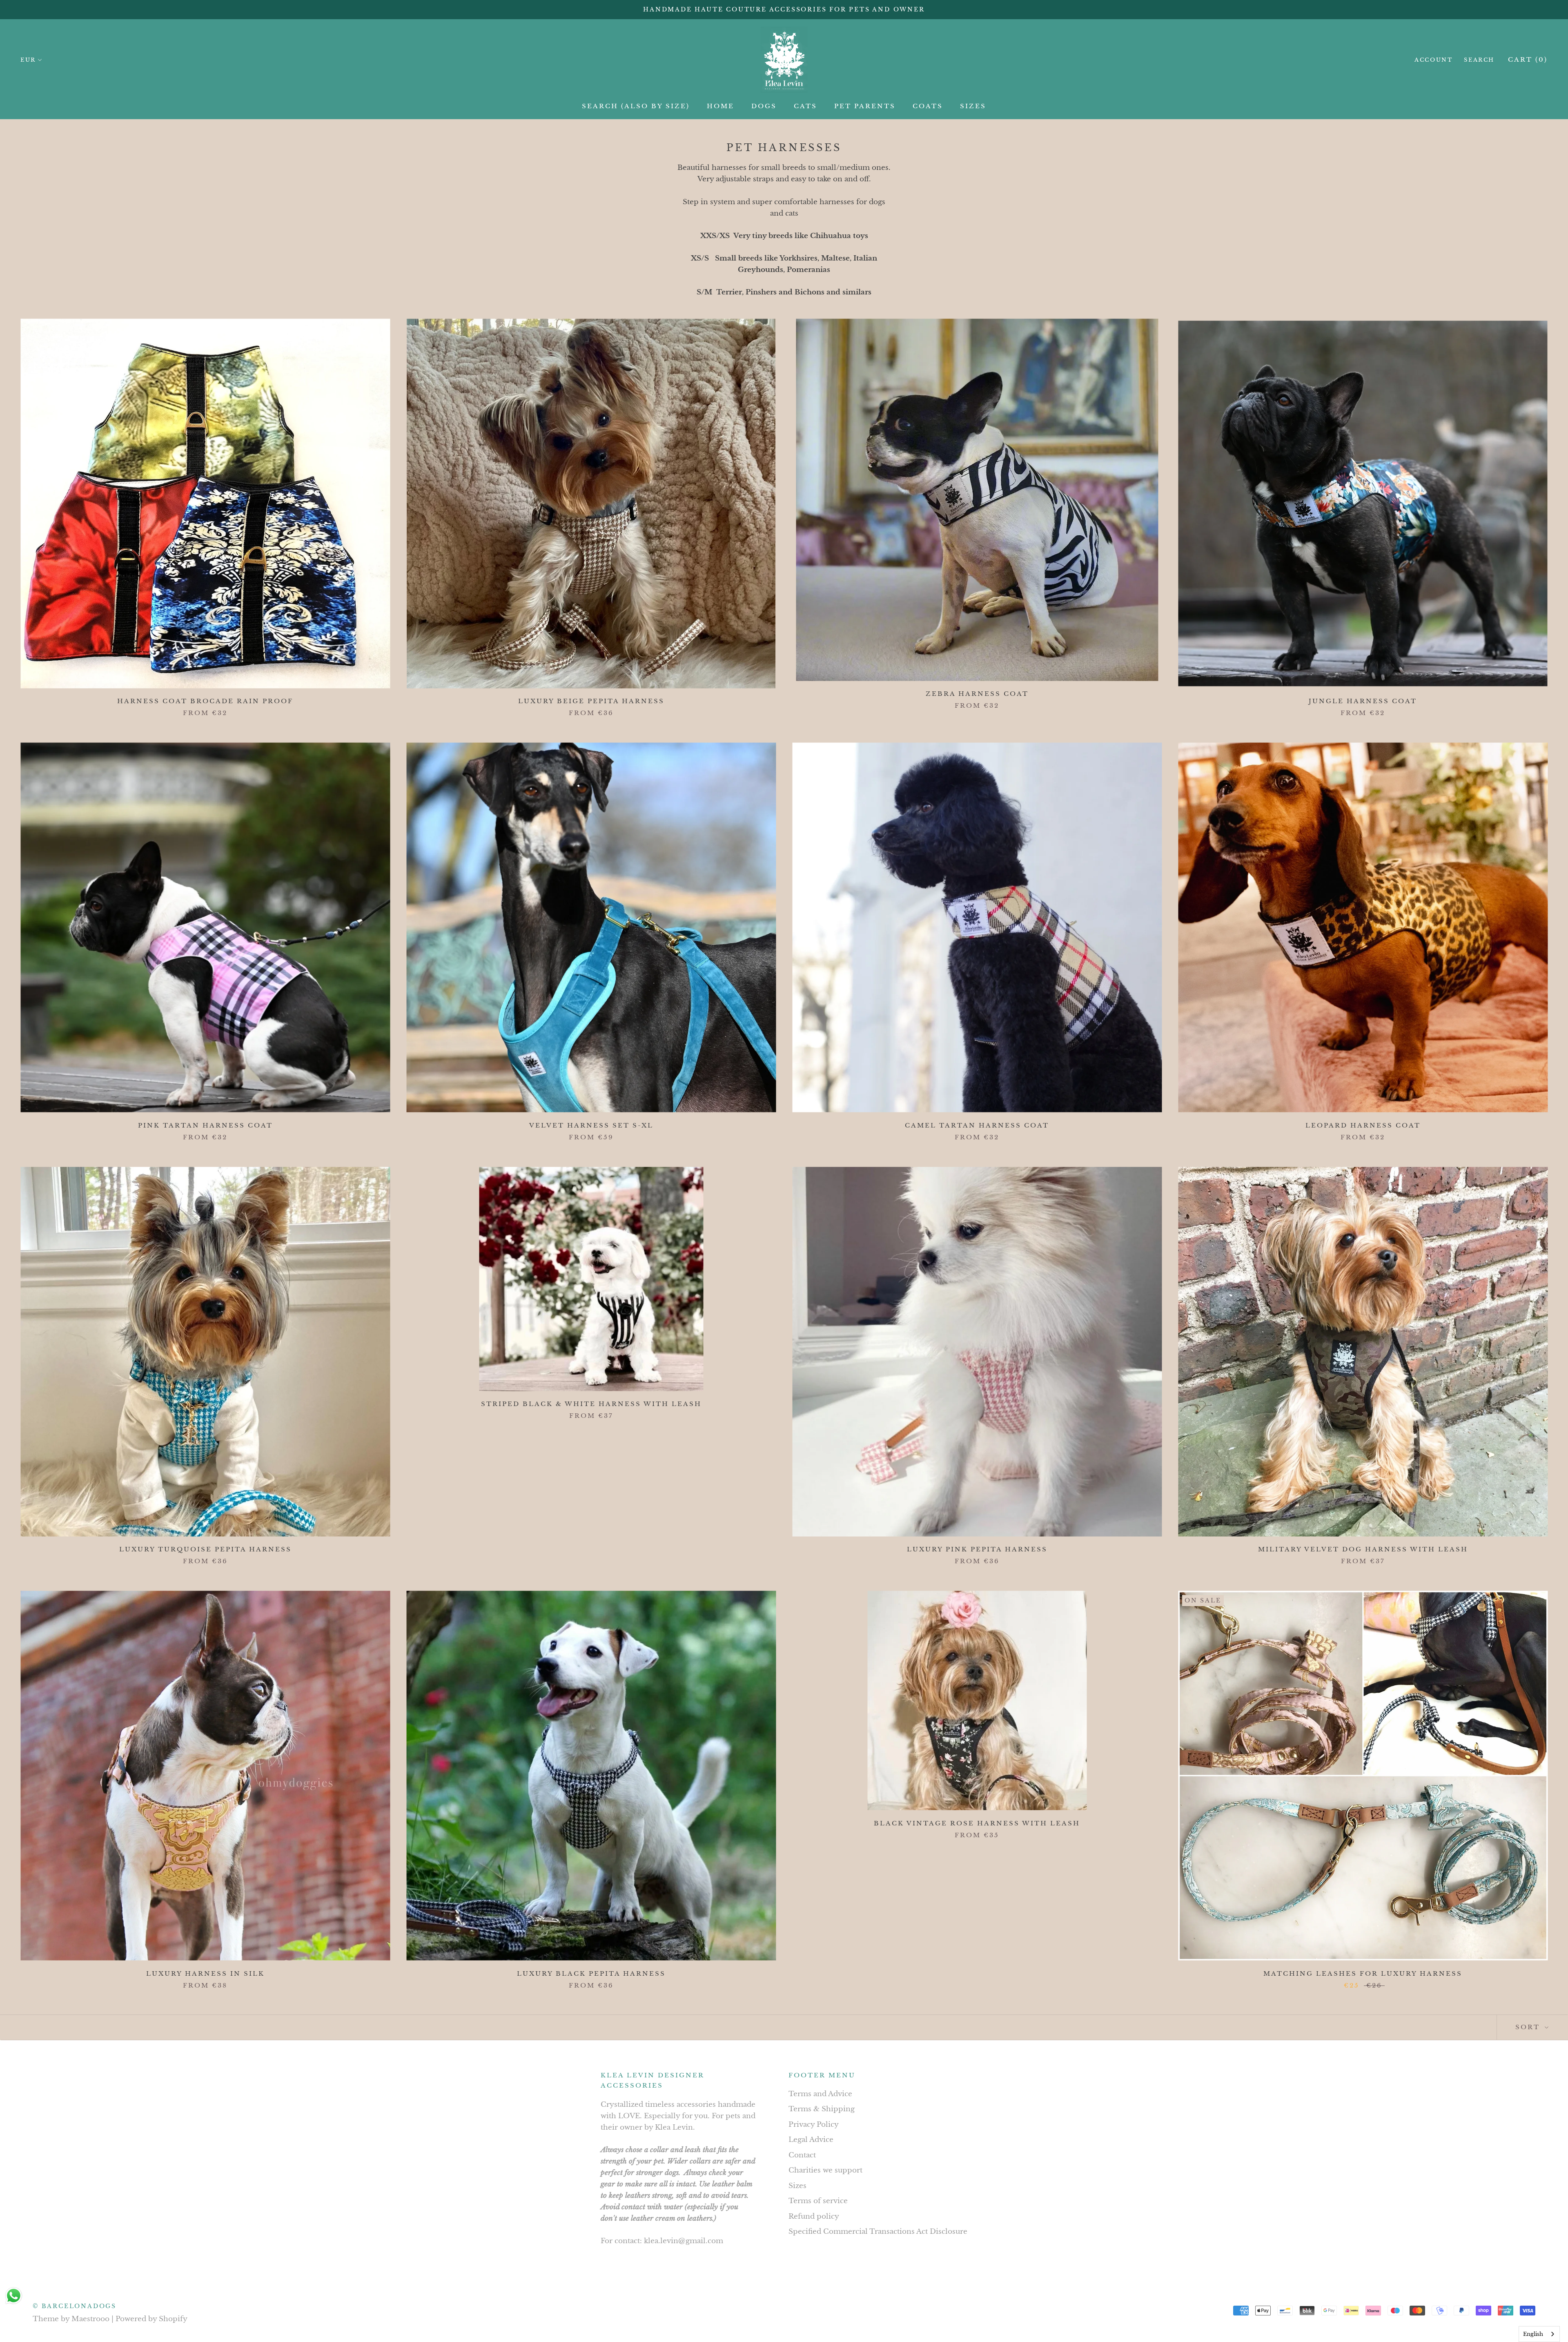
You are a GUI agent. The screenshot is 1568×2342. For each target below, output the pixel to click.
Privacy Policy (814, 2125)
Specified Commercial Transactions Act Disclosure (878, 2232)
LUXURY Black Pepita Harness (591, 1973)
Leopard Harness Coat (1363, 1125)
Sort (1529, 2027)
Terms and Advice (820, 2094)
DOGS (764, 106)
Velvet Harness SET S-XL (591, 1125)
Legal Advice (811, 2140)
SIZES (973, 106)
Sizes (797, 2186)
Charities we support (825, 2170)
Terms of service (818, 2201)
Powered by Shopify (151, 2319)
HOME (721, 106)
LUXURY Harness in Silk (205, 1973)
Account (1433, 60)
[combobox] (1539, 2334)
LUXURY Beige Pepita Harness (591, 701)
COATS (928, 106)
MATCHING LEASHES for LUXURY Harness (1363, 1973)
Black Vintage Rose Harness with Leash (977, 1823)
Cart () (1528, 59)
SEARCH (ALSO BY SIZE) (636, 106)
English (1533, 2334)
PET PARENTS (865, 106)
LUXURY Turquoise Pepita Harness (205, 1549)
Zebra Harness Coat (977, 694)
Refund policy (814, 2216)
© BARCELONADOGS (75, 2306)
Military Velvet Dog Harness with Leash (1363, 1549)
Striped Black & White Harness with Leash (591, 1404)
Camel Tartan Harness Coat (977, 1125)
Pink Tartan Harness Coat (205, 1125)
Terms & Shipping (822, 2109)
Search (1479, 60)
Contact (802, 2155)
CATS (805, 106)
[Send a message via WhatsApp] (14, 2296)
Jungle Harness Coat (1363, 701)
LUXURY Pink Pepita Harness (977, 1549)
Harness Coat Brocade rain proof (205, 701)
